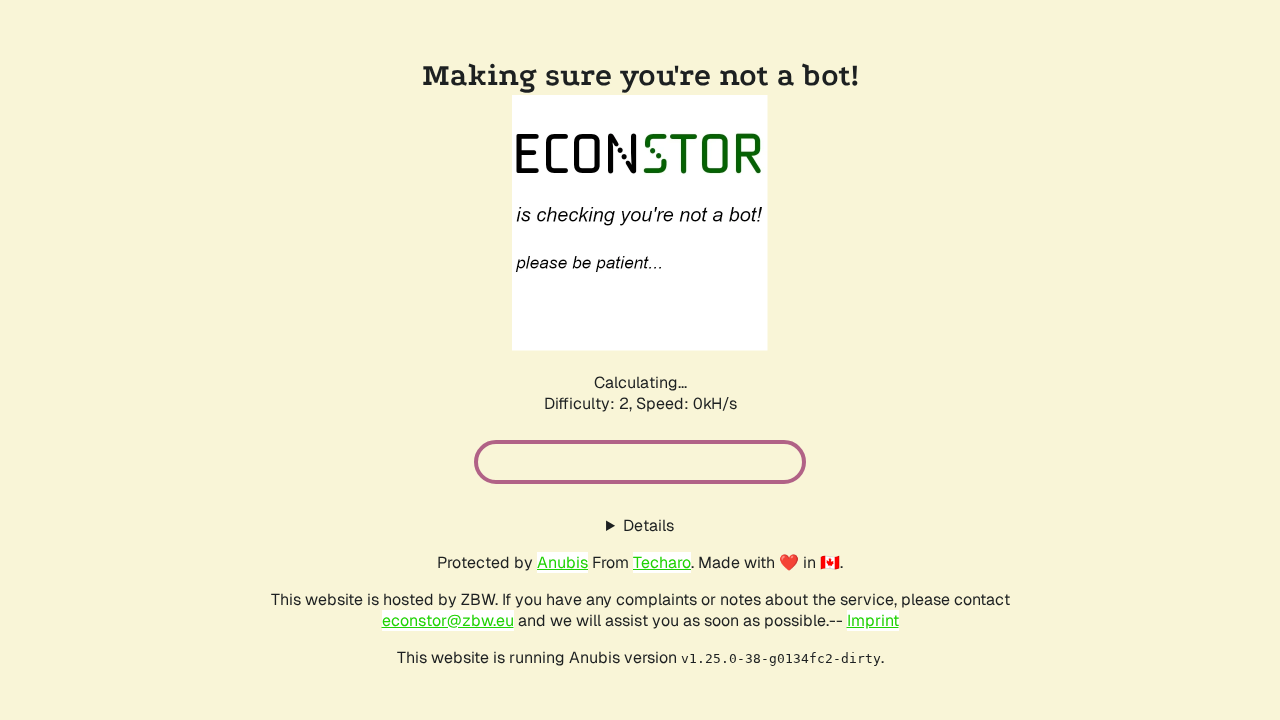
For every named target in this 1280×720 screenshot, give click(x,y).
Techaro (662, 562)
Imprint (873, 620)
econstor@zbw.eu (448, 620)
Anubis (562, 562)
